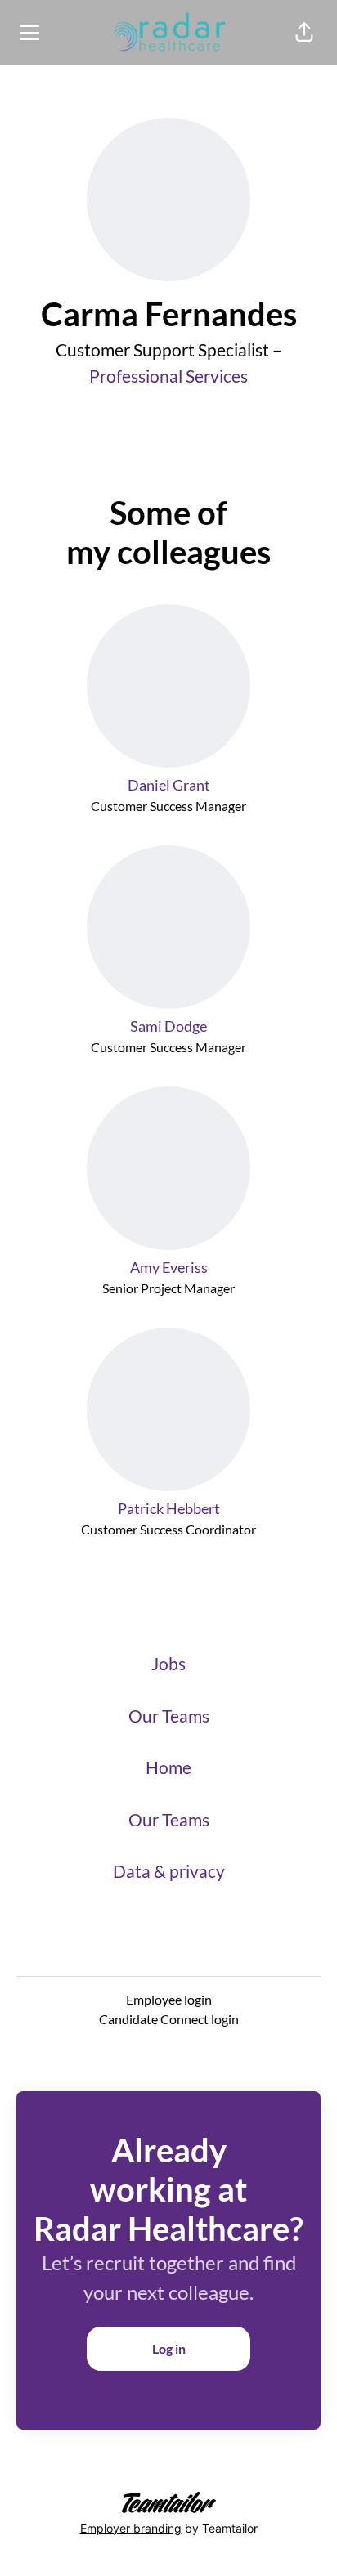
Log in (169, 2348)
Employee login (169, 1999)
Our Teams (169, 1716)
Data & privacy (169, 1871)
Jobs (168, 1663)
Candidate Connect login (169, 2019)
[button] (304, 33)
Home (168, 1767)
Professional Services (168, 376)
